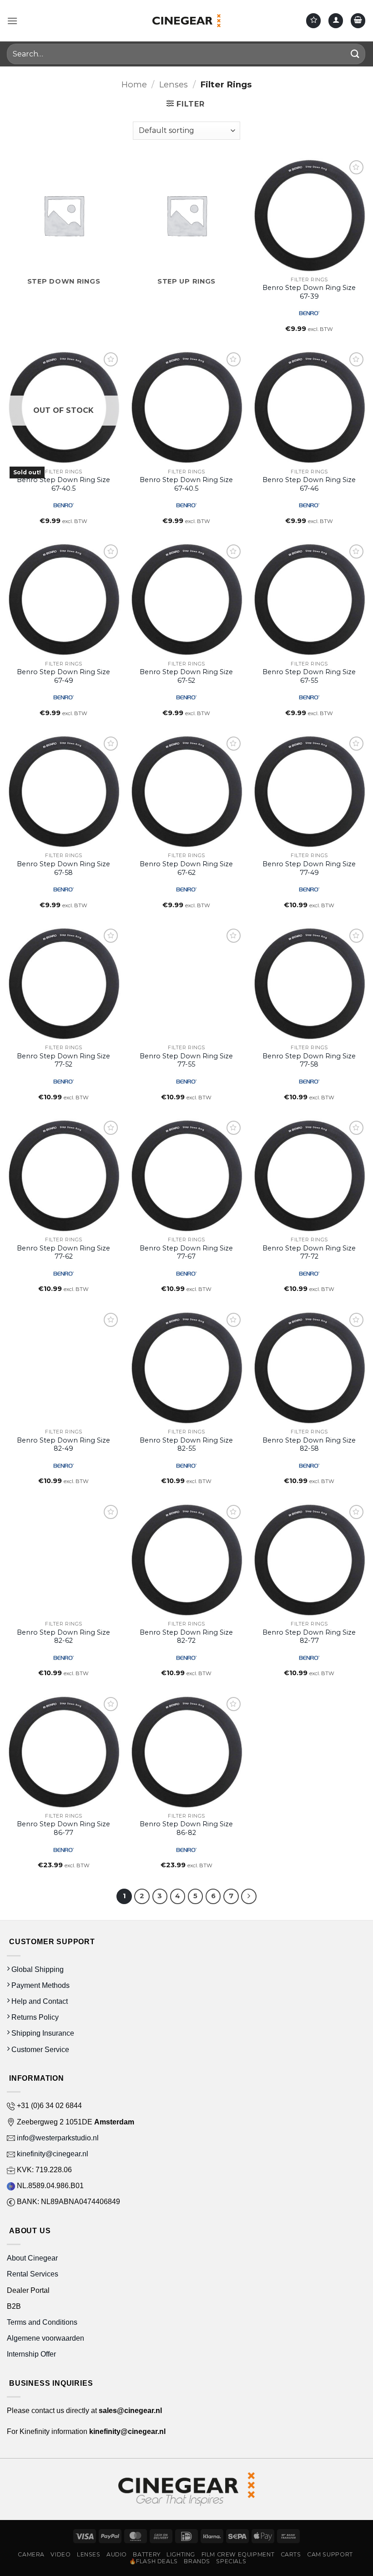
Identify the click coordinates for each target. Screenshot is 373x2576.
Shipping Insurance (42, 2033)
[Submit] (355, 54)
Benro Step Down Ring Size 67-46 (309, 484)
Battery (146, 2554)
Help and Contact (39, 2001)
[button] (12, 21)
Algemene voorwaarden (46, 2338)
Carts (291, 2554)
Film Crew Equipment (238, 2554)
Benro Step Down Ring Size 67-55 (309, 676)
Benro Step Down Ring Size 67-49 (63, 676)
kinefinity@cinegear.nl (52, 2154)
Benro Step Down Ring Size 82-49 (63, 1445)
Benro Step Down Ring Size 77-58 (309, 1060)
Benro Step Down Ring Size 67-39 (309, 292)
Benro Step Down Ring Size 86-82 (186, 1828)
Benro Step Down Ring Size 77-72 (309, 1252)
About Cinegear (32, 2258)
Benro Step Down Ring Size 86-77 (63, 1828)
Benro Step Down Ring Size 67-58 (63, 868)
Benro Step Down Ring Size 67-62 (186, 868)
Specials (231, 2561)
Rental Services (33, 2274)
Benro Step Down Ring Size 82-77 (309, 1637)
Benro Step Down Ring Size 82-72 (186, 1637)
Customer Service (39, 2050)
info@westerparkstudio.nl (57, 2138)
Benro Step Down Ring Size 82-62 (63, 1637)
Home (134, 84)
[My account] (336, 21)
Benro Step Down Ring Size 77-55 (186, 1060)
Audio (117, 2554)
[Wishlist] (313, 21)
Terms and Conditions (42, 2322)
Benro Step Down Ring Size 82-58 (309, 1445)
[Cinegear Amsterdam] (186, 20)
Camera (31, 2554)
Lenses (174, 84)
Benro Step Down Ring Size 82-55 (186, 1445)
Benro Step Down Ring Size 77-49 (309, 868)
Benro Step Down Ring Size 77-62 (63, 1252)
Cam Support (330, 2554)
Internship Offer (31, 2354)
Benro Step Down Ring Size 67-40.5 (63, 484)
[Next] (249, 1896)
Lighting (181, 2554)
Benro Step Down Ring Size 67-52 (186, 676)
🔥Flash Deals (154, 2561)
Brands (197, 2561)
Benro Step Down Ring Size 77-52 (63, 1060)
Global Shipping (37, 1969)
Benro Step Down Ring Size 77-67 (186, 1252)
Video (60, 2554)
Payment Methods (40, 1985)
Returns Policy (34, 2017)
